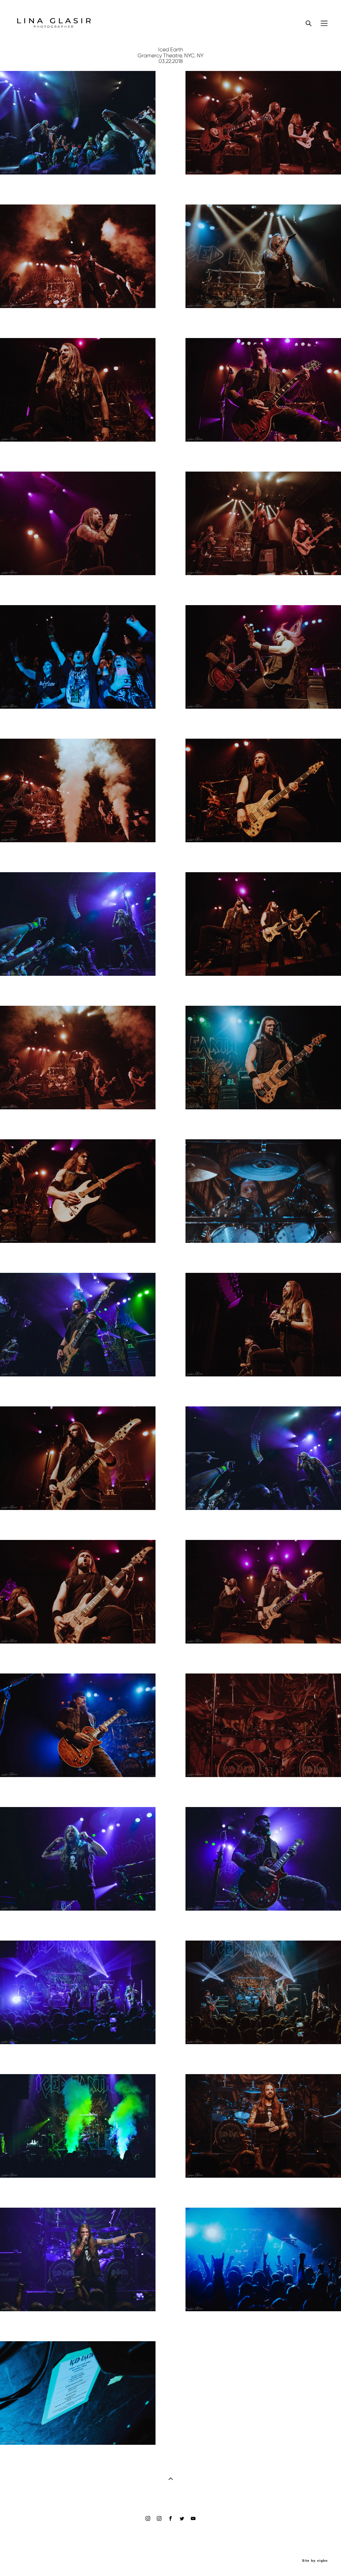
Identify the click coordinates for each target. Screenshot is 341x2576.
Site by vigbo (315, 2561)
